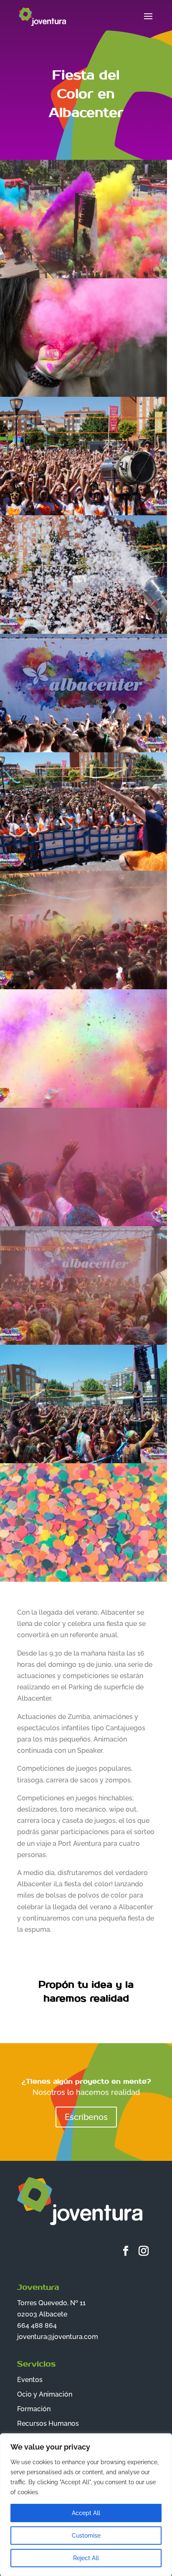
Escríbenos (86, 2117)
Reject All (86, 2558)
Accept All (86, 2513)
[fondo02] (83, 1582)
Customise (86, 2536)
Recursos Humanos (48, 2424)
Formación (34, 2409)
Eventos (30, 2380)
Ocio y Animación (45, 2394)
